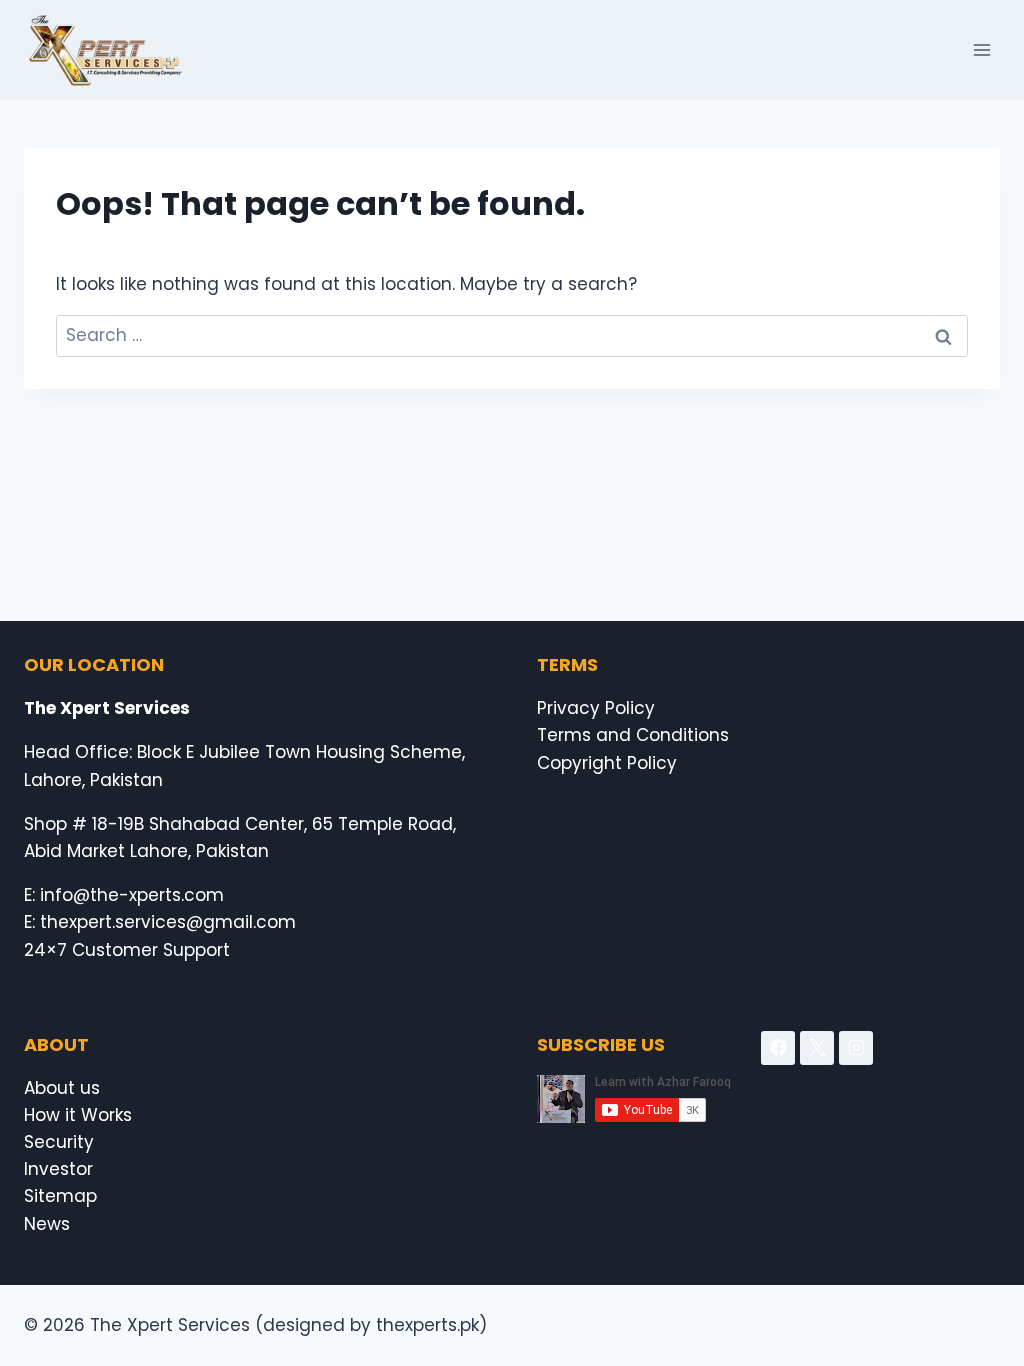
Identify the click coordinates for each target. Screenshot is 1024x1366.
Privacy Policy (596, 708)
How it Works (78, 1115)
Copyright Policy (607, 763)
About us (62, 1088)
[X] (817, 1048)
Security (59, 1142)
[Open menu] (981, 49)
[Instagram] (856, 1048)
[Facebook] (778, 1048)
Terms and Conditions (633, 735)
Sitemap (60, 1196)
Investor (58, 1169)
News (47, 1224)
